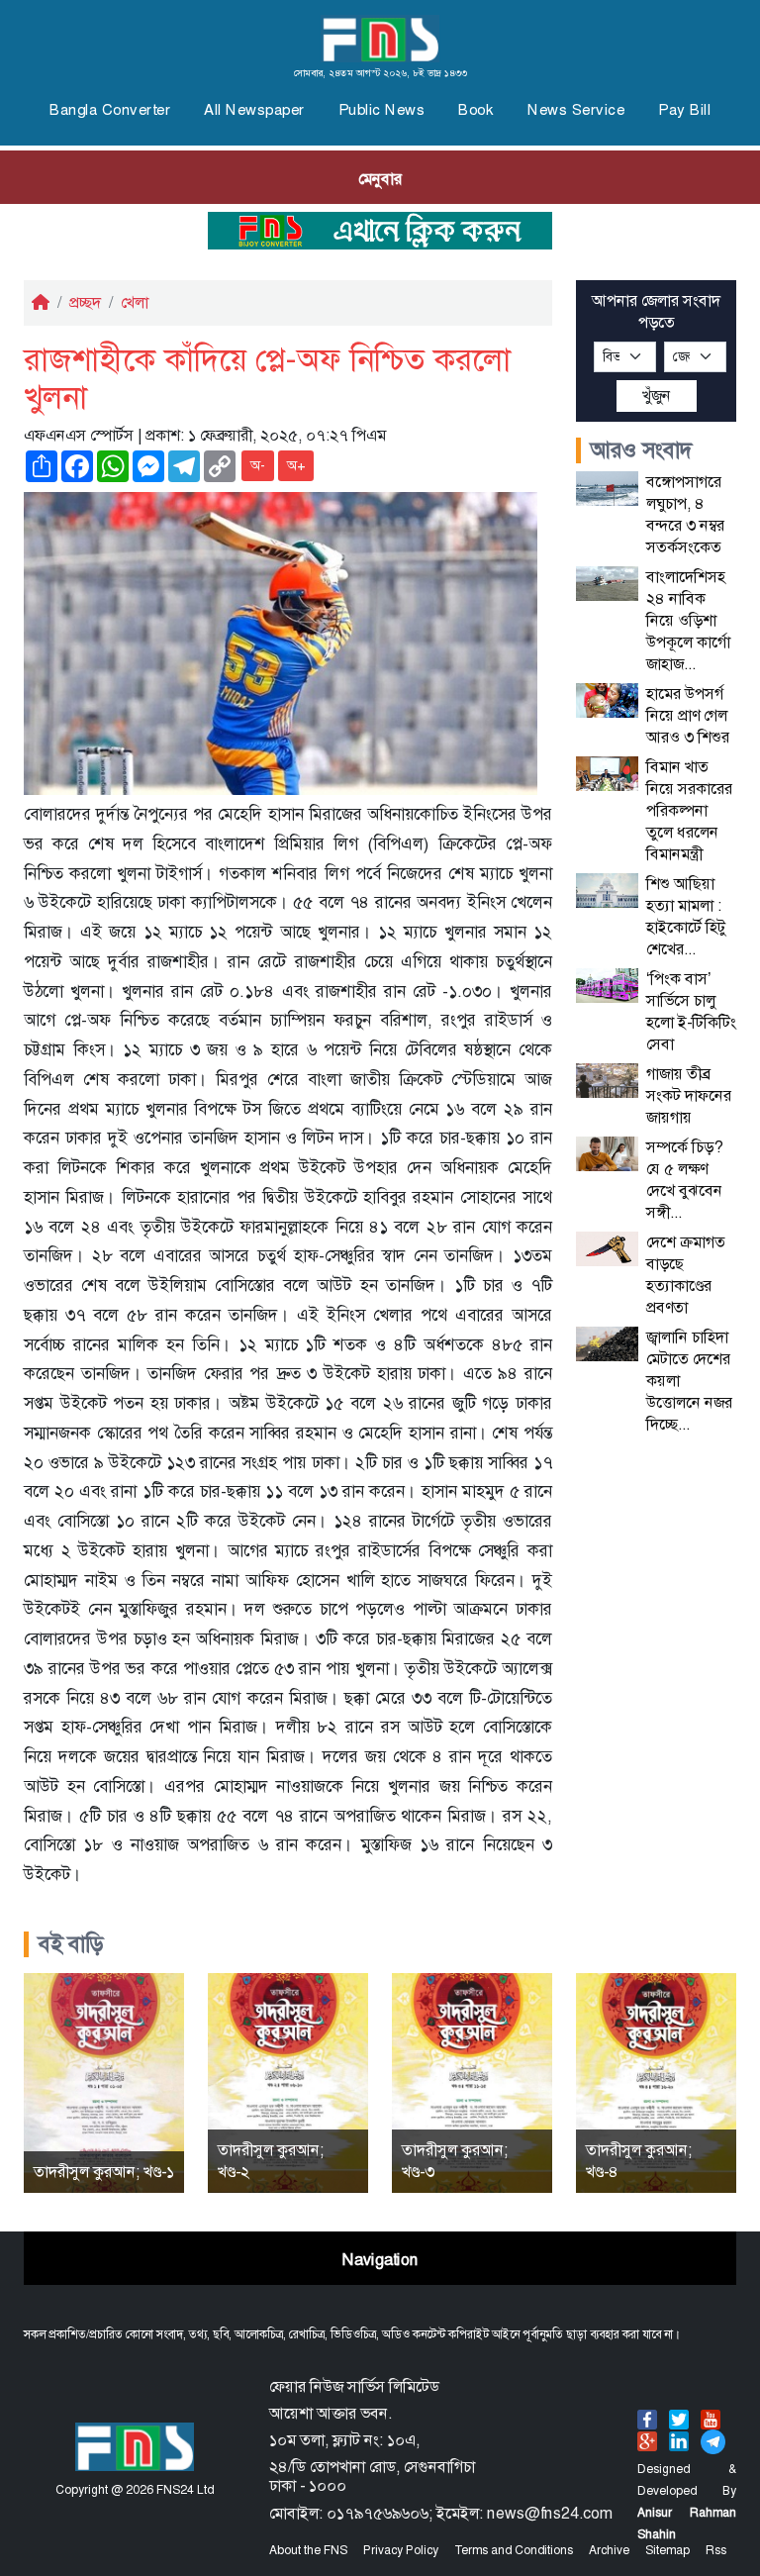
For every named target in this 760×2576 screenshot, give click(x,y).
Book (476, 110)
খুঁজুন (657, 396)
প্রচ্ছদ (85, 302)
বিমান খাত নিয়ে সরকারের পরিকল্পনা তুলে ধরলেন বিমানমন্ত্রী (689, 810)
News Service (576, 110)
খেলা (135, 302)
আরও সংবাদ (642, 450)
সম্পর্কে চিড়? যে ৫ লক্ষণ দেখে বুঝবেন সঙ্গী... (684, 1180)
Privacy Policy (401, 2550)
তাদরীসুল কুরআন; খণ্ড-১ (104, 2172)
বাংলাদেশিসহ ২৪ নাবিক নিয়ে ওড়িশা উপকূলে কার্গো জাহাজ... (688, 620)
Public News (382, 110)
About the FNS (308, 2550)
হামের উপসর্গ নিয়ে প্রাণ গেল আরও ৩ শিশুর (688, 715)
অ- (258, 465)
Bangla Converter (110, 110)
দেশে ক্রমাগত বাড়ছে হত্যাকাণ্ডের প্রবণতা (686, 1275)
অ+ (296, 465)
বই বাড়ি (71, 1944)
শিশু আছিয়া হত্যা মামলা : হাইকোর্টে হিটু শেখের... (686, 916)
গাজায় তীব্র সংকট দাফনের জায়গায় (689, 1095)
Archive (609, 2550)
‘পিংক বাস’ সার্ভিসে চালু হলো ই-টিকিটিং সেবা (691, 1011)
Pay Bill (684, 110)
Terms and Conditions (514, 2550)
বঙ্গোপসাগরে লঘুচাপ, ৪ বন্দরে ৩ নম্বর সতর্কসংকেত (685, 514)
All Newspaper (254, 110)
